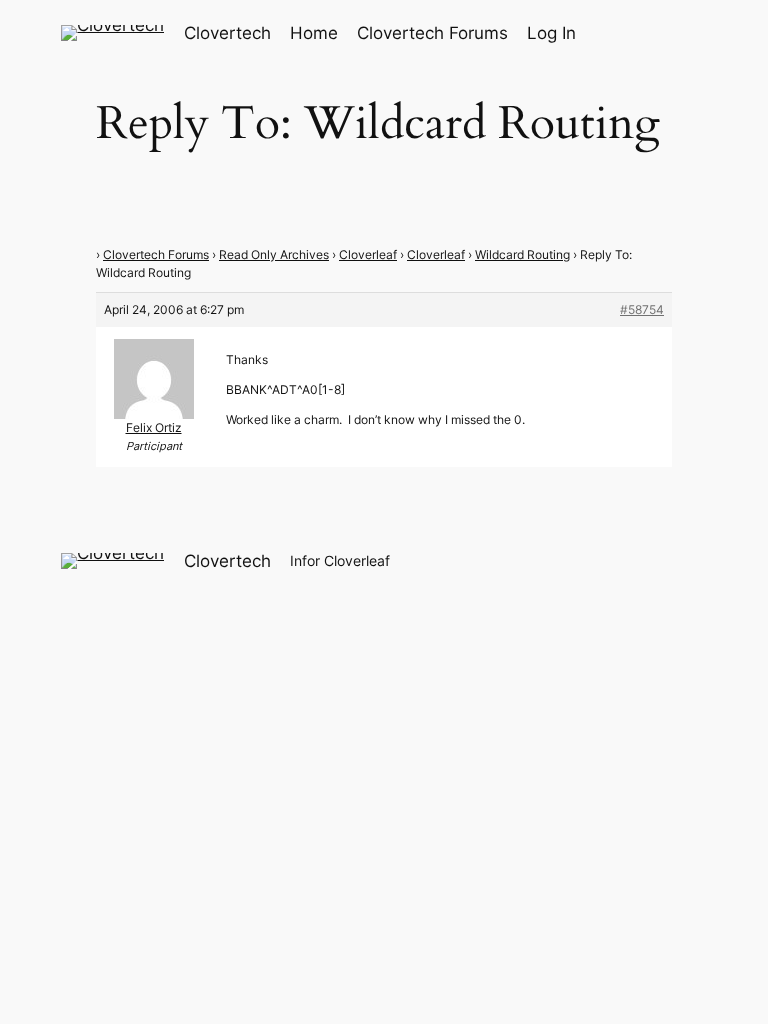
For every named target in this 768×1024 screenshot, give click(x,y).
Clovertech (227, 33)
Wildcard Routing (522, 254)
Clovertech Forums (156, 254)
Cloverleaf (368, 254)
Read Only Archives (274, 254)
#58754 (642, 309)
